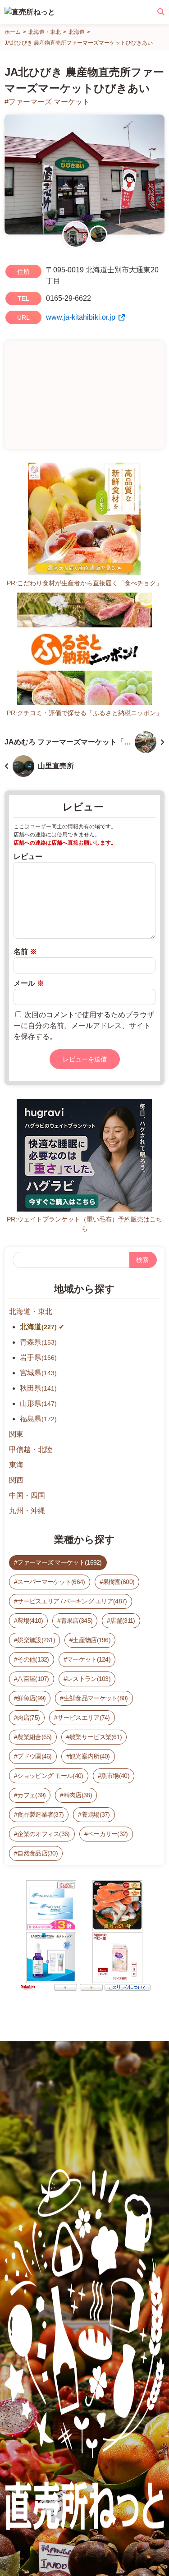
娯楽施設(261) (36, 1640)
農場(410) (30, 1621)
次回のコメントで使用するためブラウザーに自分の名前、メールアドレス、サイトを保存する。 (84, 1026)
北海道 (38, 1327)
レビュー (28, 856)
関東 (16, 1434)
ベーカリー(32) (108, 1834)
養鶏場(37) (96, 1814)
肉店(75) (28, 1717)
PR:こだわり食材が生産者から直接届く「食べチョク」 (84, 583)
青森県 (38, 1342)
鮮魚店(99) (31, 1698)
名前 (25, 952)
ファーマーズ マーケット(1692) (59, 1562)
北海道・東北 (31, 1311)
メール (29, 983)
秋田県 (38, 1388)
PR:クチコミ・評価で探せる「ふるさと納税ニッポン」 (84, 713)
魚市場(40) (115, 1776)
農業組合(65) (34, 1737)
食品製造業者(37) (40, 1814)
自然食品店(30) (37, 1853)
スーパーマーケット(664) (51, 1582)
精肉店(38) (78, 1795)
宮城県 (38, 1373)
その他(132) (33, 1659)
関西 (16, 1480)
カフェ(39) (31, 1795)
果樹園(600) (119, 1582)
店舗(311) (122, 1621)
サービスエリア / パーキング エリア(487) (72, 1601)
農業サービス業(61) (96, 1737)
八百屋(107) (33, 1679)
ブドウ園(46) (34, 1756)
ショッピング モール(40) (50, 1776)
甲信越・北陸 (31, 1449)
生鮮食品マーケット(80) (96, 1698)
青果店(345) (77, 1621)
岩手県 (38, 1357)
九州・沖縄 (27, 1511)
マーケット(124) (89, 1659)
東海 (16, 1465)
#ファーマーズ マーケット (47, 102)
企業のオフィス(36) (43, 1834)
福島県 (38, 1419)
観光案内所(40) (90, 1756)
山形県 (38, 1403)
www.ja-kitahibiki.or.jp (81, 317)
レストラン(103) (89, 1679)
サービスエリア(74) (83, 1717)
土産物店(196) (91, 1640)
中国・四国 (27, 1495)
